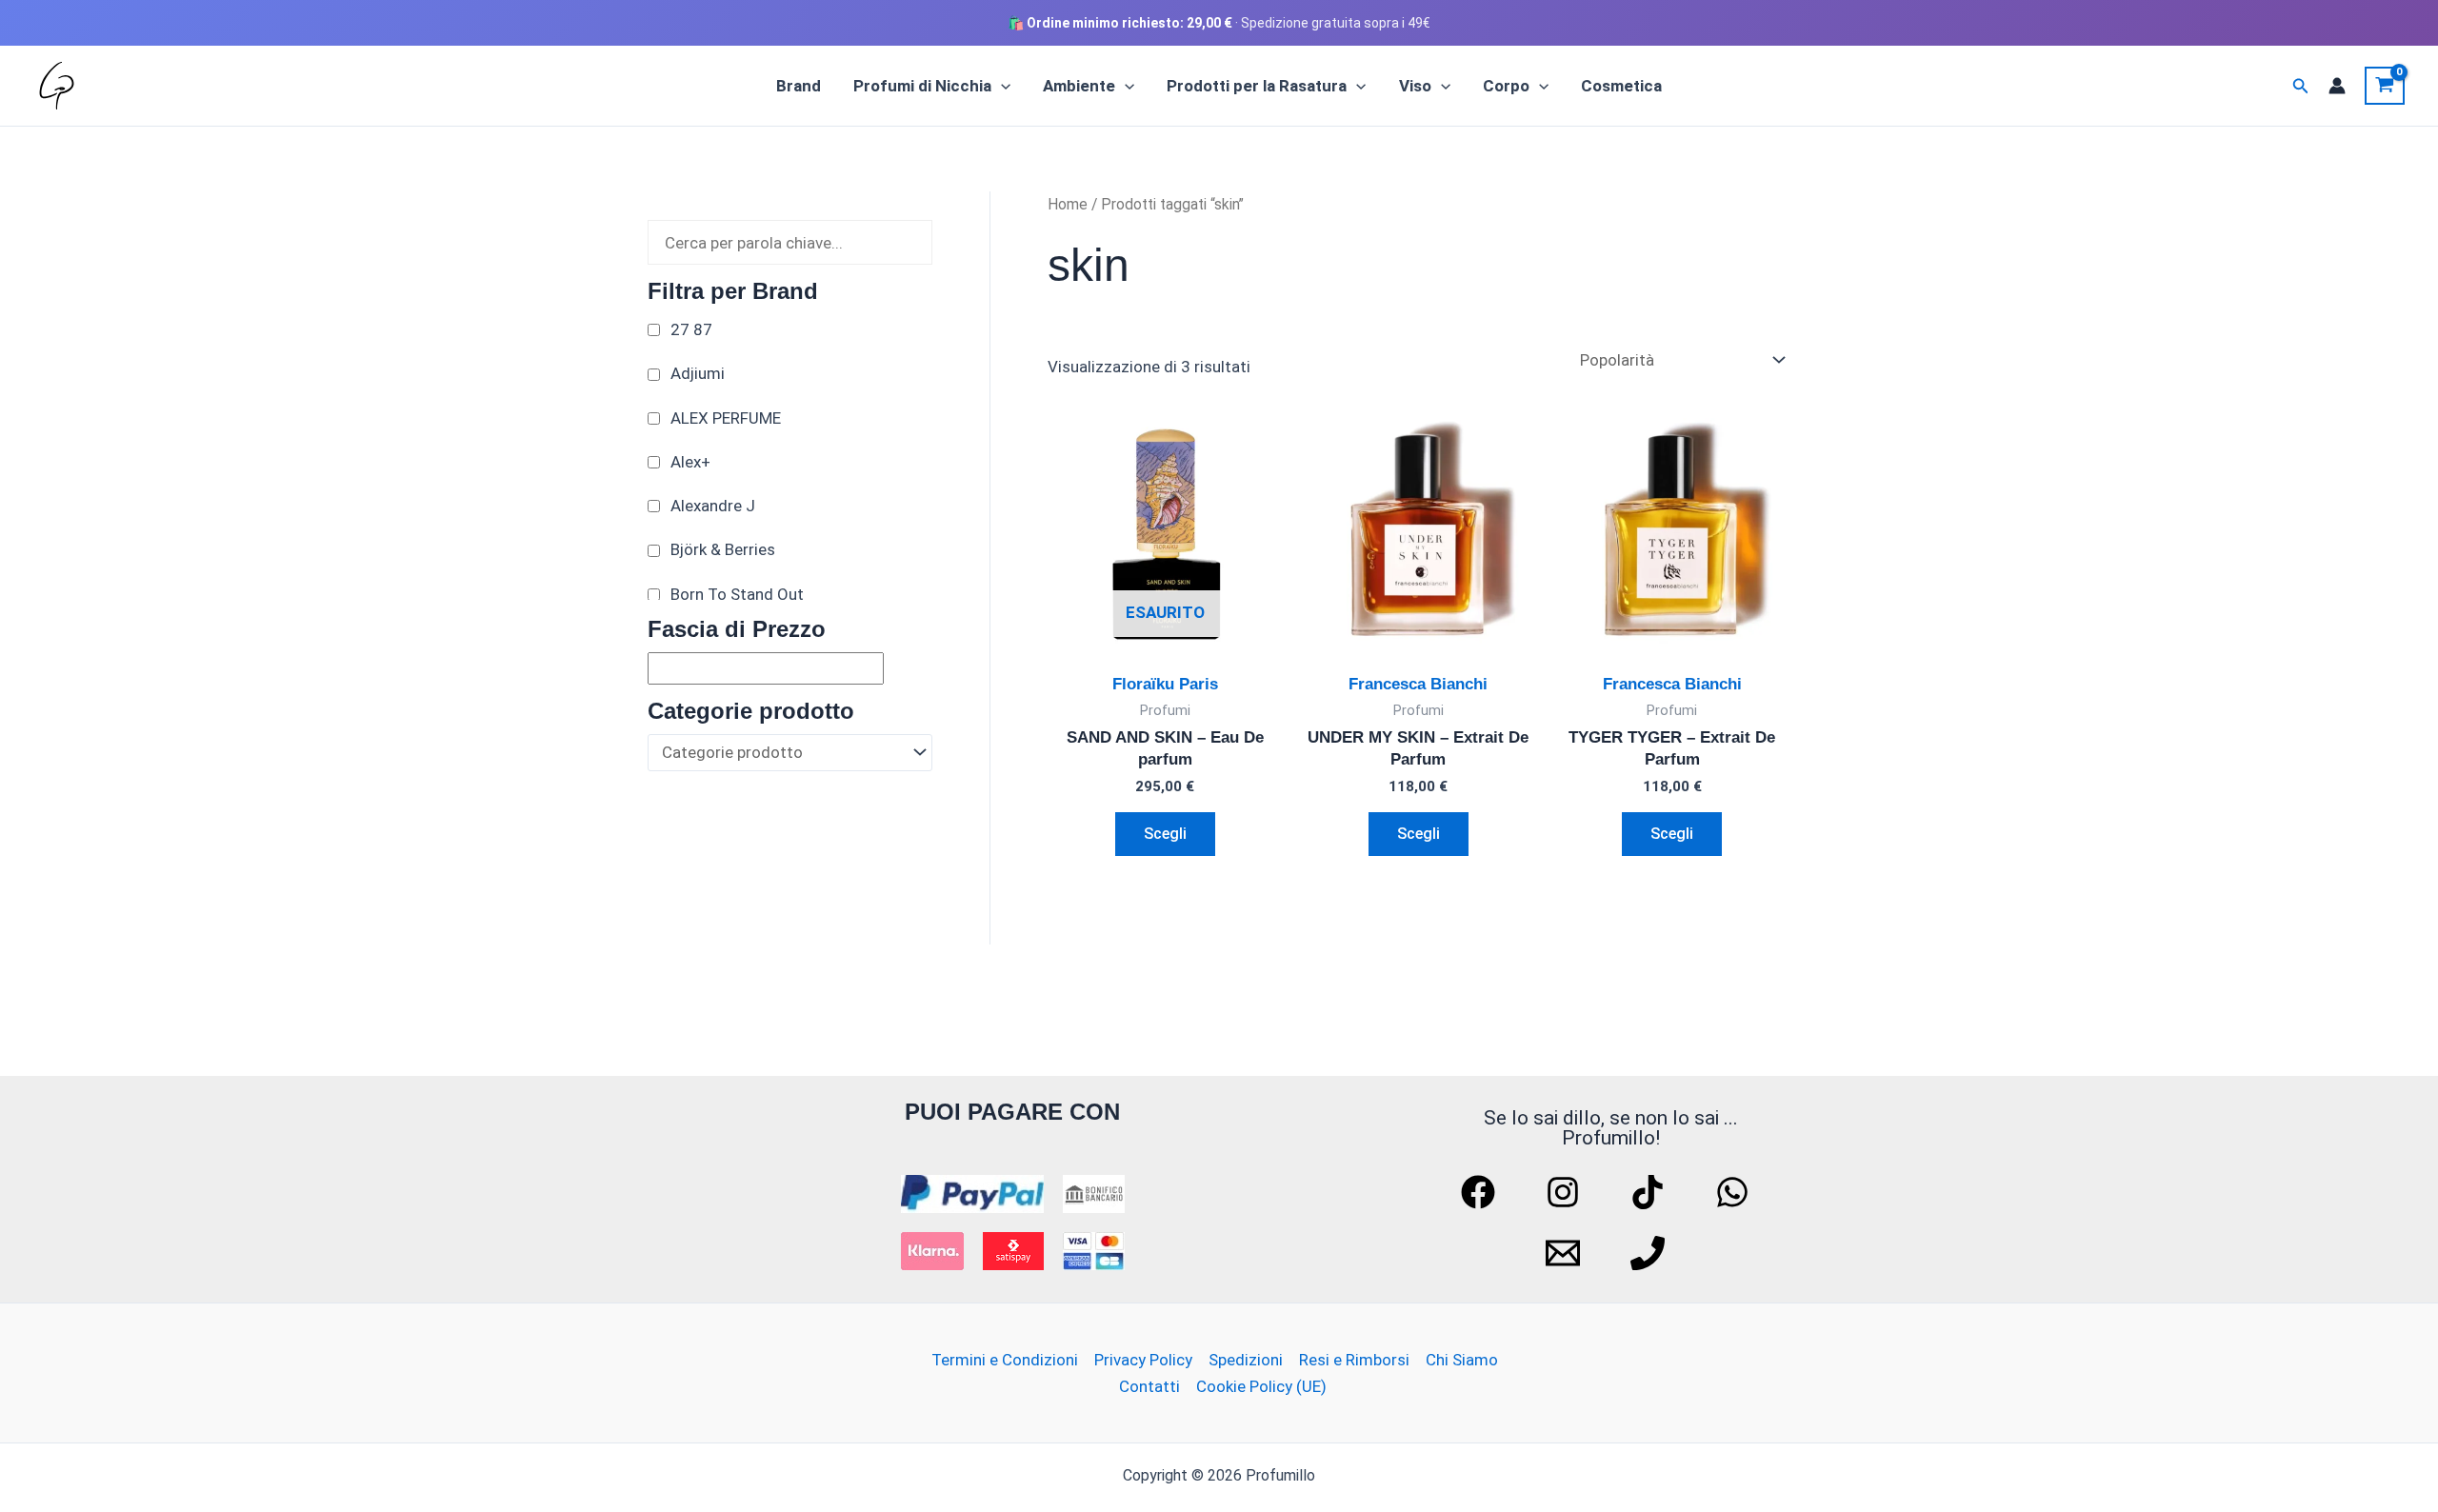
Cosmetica (1621, 86)
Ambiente (1079, 86)
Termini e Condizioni (1005, 1360)
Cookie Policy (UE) (1261, 1386)
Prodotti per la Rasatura (1257, 86)
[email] (1566, 1253)
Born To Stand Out (737, 594)
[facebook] (1481, 1192)
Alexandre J (713, 506)
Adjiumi (698, 373)
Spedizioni (1246, 1360)
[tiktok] (1650, 1192)
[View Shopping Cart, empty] (2385, 86)
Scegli (1165, 834)
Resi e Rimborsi (1354, 1360)
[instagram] (1566, 1192)
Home (1068, 204)
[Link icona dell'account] (2337, 86)
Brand (799, 86)
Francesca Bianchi (1418, 684)
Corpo (1506, 86)
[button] (1001, 86)
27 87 (691, 329)
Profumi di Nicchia (922, 86)
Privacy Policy (1143, 1360)
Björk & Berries (723, 549)
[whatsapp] (1735, 1192)
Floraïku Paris (1165, 684)
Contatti (1149, 1386)
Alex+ (690, 462)
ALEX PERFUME (726, 418)
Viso (1415, 86)
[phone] (1650, 1253)
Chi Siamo (1462, 1360)
